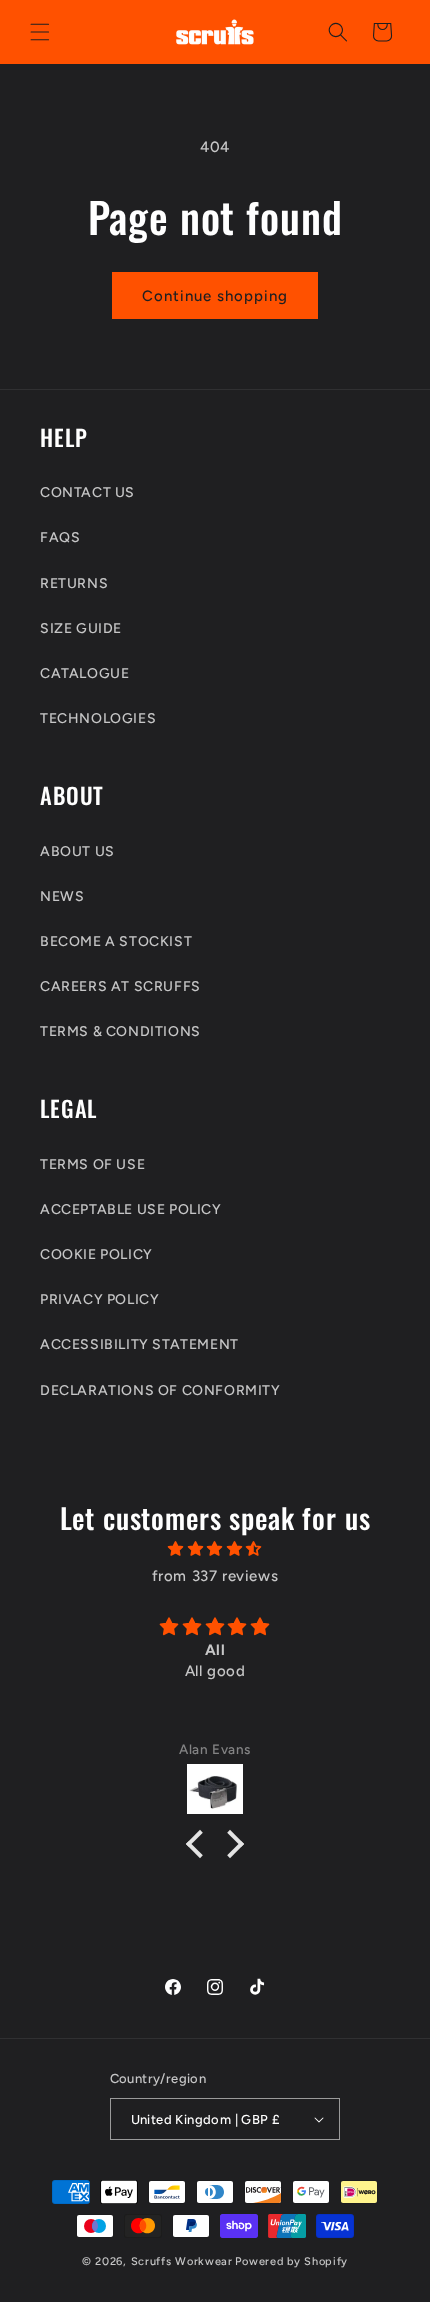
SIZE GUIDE (81, 628)
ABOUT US (77, 851)
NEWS (62, 896)
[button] (40, 32)
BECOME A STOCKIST (116, 941)
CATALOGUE (84, 673)
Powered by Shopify (291, 2261)
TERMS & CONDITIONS (120, 1031)
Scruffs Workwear (182, 2261)
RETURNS (74, 583)
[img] (215, 1549)
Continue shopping (215, 296)
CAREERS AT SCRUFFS (120, 986)
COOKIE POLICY (96, 1254)
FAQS (60, 537)
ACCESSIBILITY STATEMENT (139, 1344)
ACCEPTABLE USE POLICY (131, 1209)
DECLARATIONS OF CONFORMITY (160, 1390)
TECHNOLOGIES (98, 718)
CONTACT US (87, 492)
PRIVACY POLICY (99, 1299)
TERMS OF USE (92, 1164)
